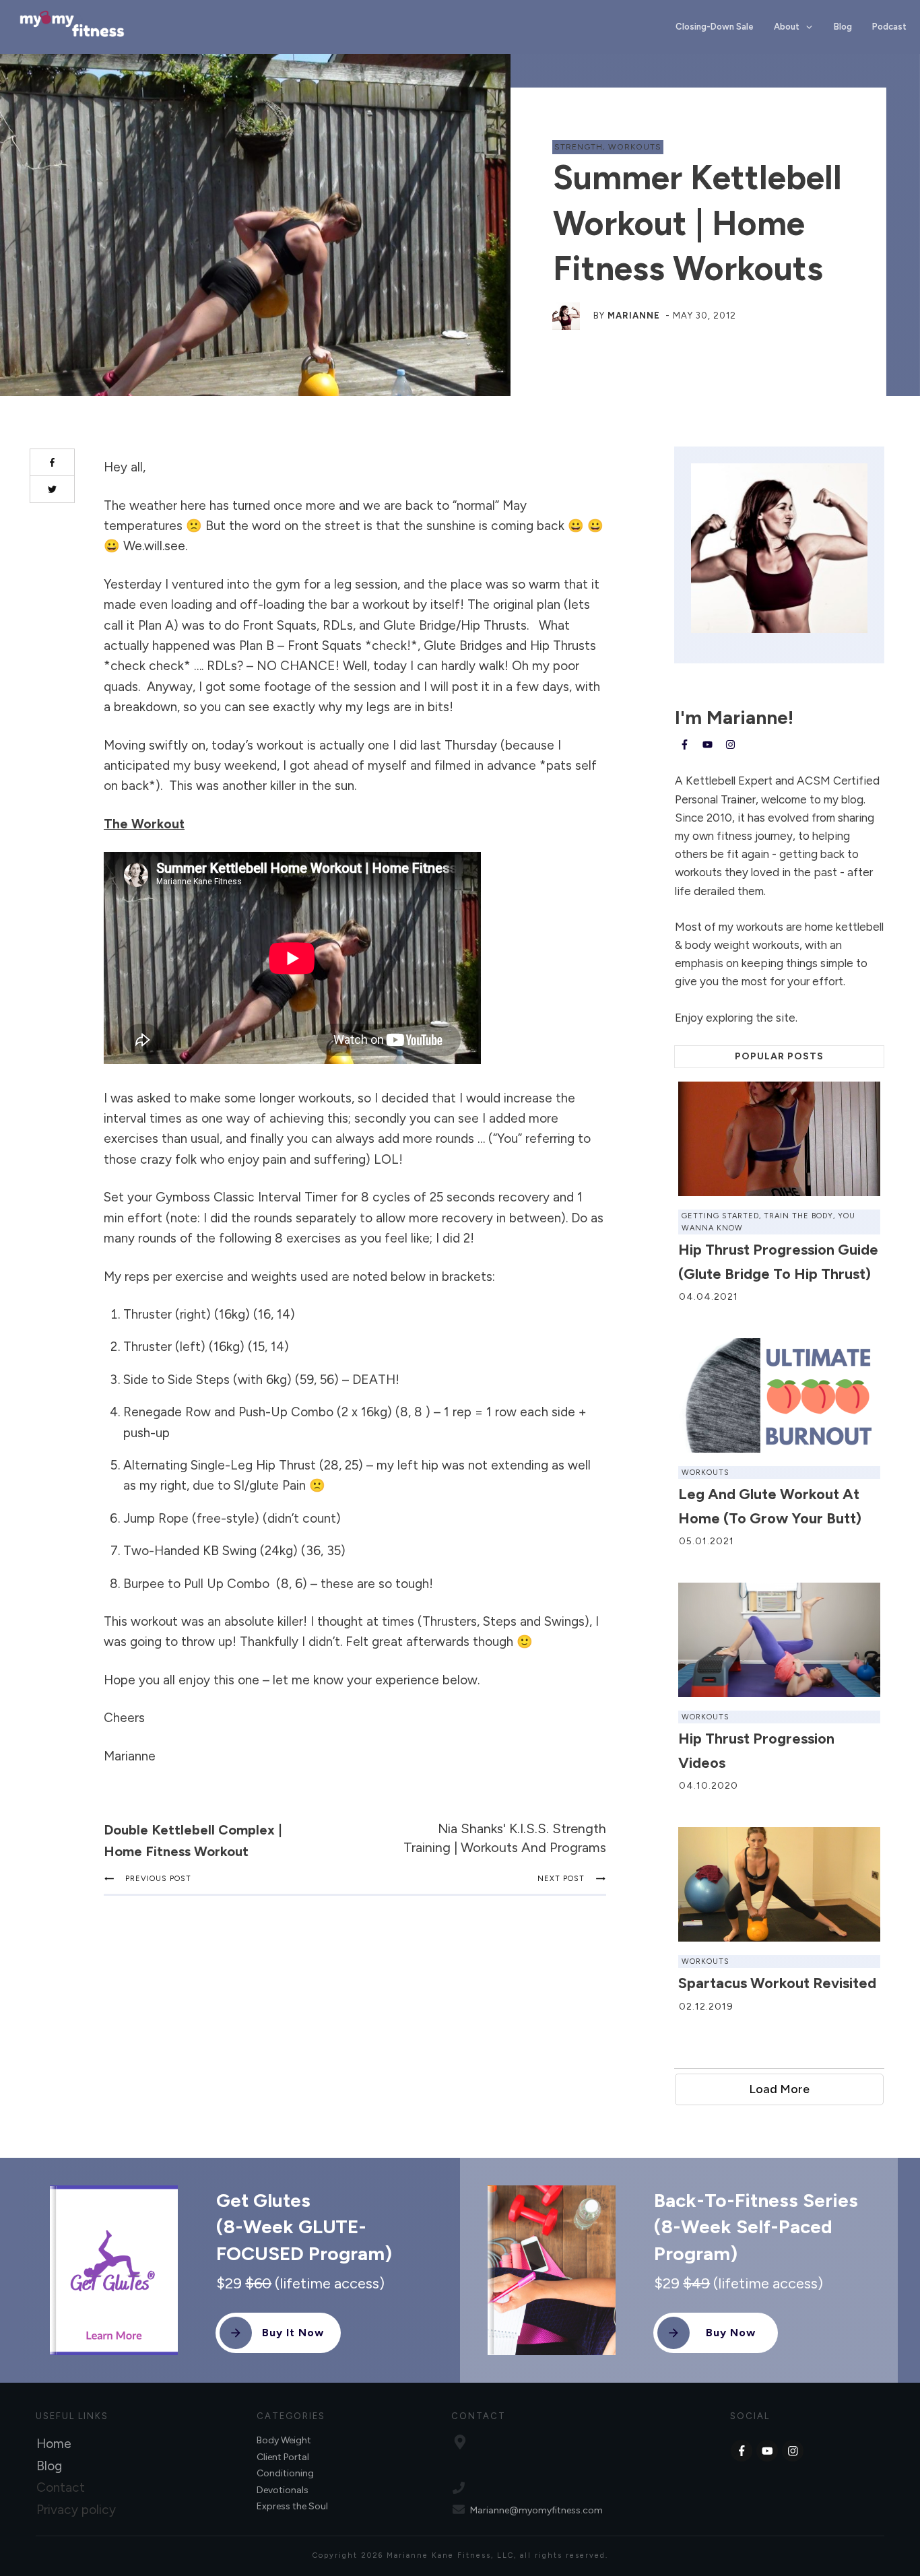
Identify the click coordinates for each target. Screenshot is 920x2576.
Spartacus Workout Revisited (777, 1983)
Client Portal (283, 2457)
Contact (61, 2487)
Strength (579, 147)
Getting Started (720, 1216)
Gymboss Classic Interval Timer (247, 1197)
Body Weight (284, 2440)
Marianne (634, 316)
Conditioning (285, 2473)
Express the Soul (292, 2506)
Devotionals (283, 2490)
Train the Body (798, 1216)
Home (54, 2444)
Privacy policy (76, 2510)
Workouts (635, 147)
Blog (49, 2466)
